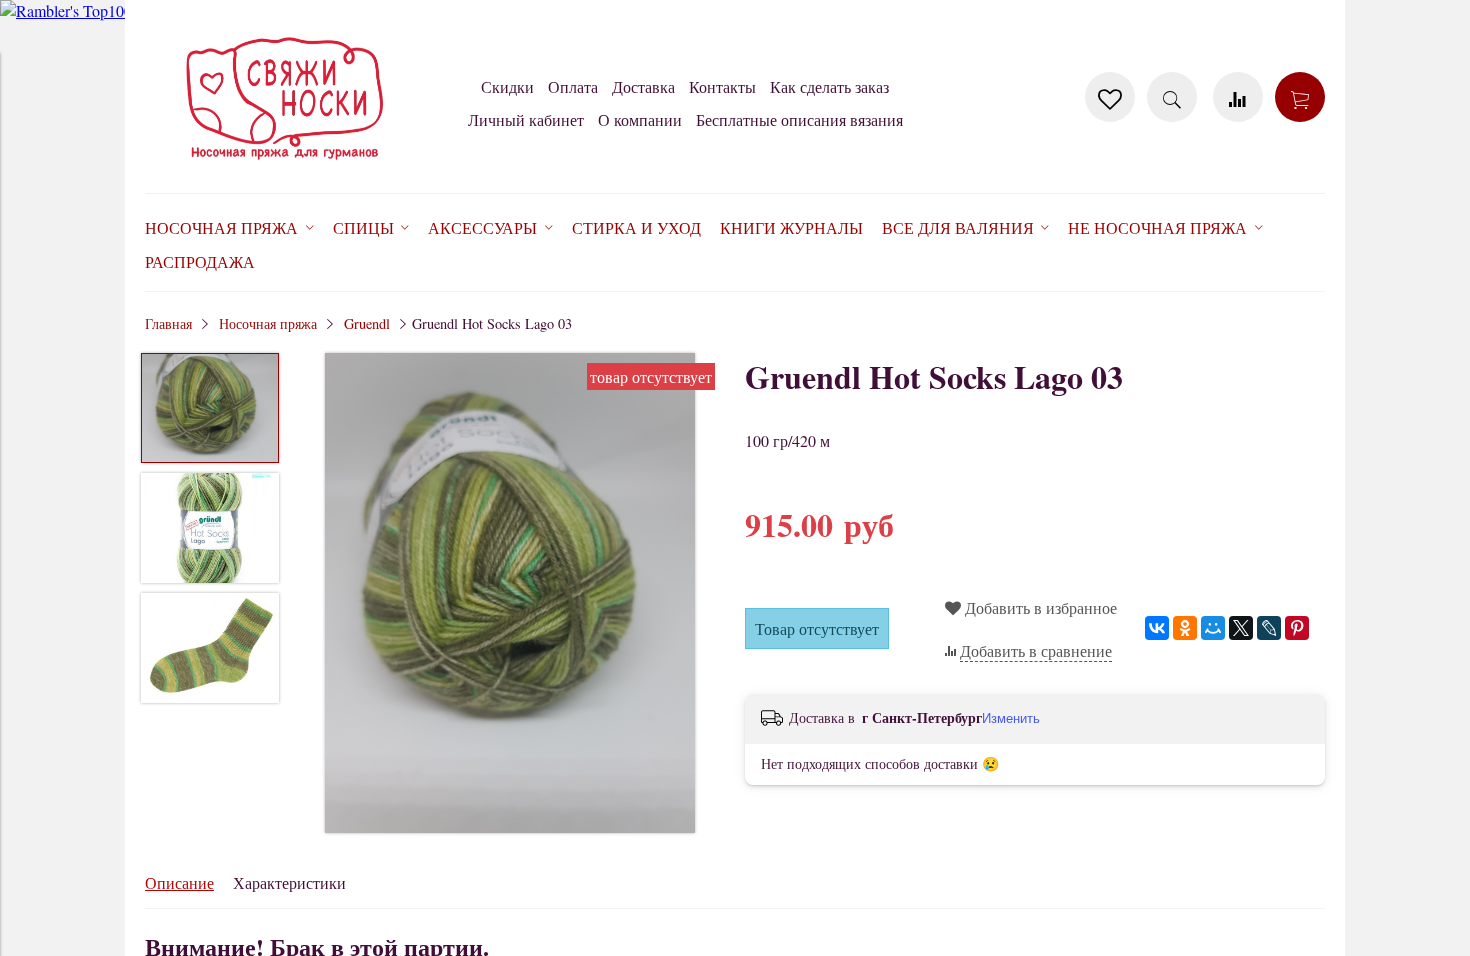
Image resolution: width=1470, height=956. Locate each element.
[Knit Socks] (285, 163)
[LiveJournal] (1269, 628)
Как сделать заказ (829, 86)
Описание (179, 882)
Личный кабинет (526, 119)
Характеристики (289, 882)
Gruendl (367, 323)
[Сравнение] (1238, 97)
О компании (640, 119)
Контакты (722, 86)
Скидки (507, 86)
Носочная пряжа (268, 323)
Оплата (573, 86)
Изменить (1011, 718)
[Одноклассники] (1185, 628)
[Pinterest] (1297, 628)
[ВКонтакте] (1157, 628)
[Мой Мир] (1213, 628)
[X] (1241, 628)
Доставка (643, 86)
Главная (168, 323)
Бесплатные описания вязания (799, 119)
